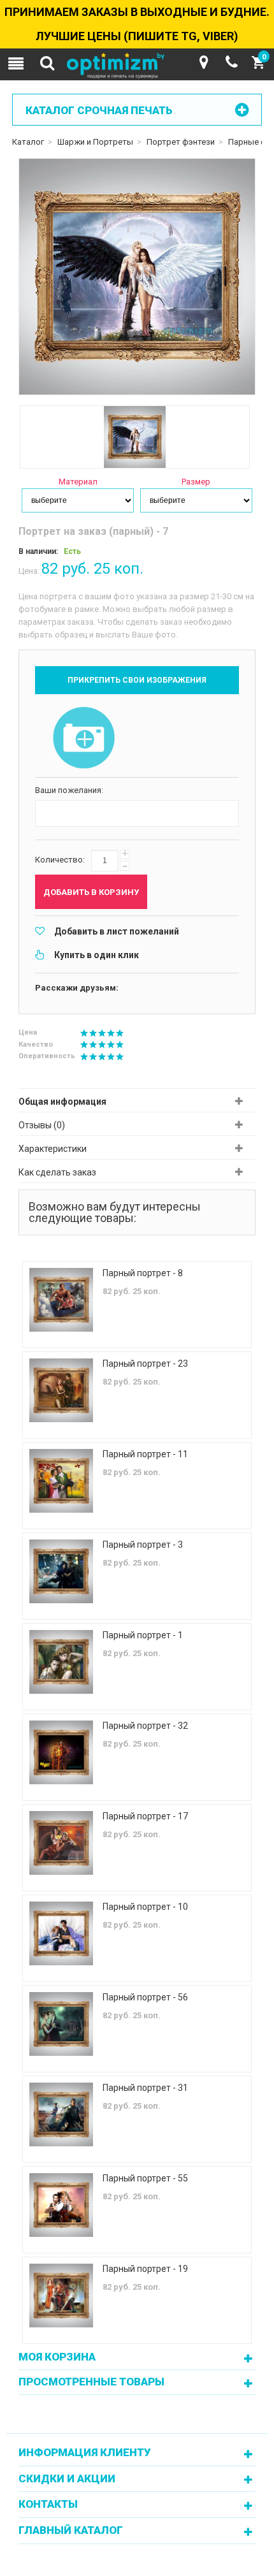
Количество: (60, 860)
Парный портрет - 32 (145, 1726)
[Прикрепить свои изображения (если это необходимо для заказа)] (84, 739)
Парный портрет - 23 (145, 1364)
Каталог (28, 142)
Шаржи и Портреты (95, 142)
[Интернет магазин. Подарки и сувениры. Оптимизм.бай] (137, 66)
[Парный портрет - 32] (61, 1752)
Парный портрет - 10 (145, 1907)
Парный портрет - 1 (143, 1635)
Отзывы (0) (42, 1125)
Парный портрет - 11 (145, 1454)
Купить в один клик (97, 955)
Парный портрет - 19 (145, 2269)
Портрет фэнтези (181, 142)
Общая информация (62, 1102)
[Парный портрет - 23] (61, 1390)
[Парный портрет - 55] (61, 2205)
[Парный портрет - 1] (61, 1662)
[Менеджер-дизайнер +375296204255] (232, 62)
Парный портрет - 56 (145, 1997)
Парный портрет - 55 (145, 2178)
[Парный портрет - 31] (61, 2114)
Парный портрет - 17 (145, 1816)
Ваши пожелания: (69, 790)
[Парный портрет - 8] (61, 1300)
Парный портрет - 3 (143, 1545)
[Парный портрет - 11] (61, 1481)
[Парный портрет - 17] (61, 1843)
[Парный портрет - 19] (61, 2296)
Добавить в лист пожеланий (117, 931)
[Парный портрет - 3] (61, 1571)
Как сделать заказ (57, 1172)
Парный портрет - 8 (143, 1273)
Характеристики (53, 1149)
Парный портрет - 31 (145, 2088)
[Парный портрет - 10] (61, 1933)
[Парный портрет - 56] (61, 2024)
